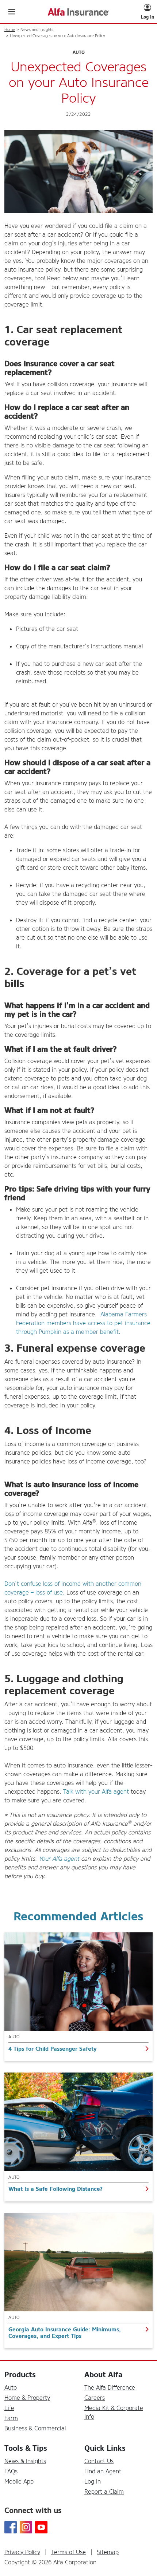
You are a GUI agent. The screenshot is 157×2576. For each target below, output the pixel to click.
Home (10, 30)
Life (9, 2408)
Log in (93, 2482)
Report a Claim (104, 2492)
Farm (11, 2418)
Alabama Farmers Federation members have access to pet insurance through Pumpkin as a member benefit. (83, 1323)
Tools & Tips (26, 2448)
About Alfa (103, 2375)
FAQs (11, 2471)
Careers (95, 2398)
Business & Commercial (35, 2428)
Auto (11, 2388)
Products (20, 2375)
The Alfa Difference (110, 2388)
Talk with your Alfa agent (96, 1792)
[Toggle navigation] (12, 12)
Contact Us (99, 2461)
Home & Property (27, 2398)
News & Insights (25, 2461)
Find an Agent (103, 2471)
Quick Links (105, 2448)
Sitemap (108, 2552)
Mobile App (19, 2482)
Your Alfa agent (59, 1859)
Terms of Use (68, 2552)
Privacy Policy (22, 2552)
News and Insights (37, 30)
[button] (148, 12)
